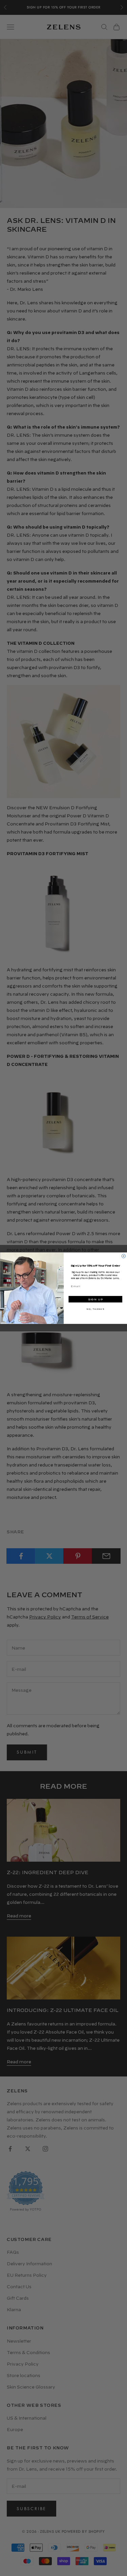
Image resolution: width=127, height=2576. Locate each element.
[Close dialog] (124, 1256)
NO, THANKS (95, 1309)
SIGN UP (95, 1299)
